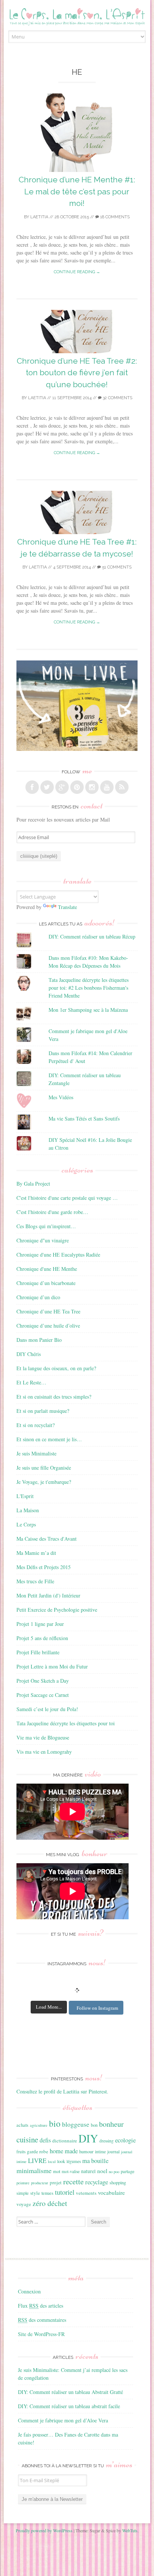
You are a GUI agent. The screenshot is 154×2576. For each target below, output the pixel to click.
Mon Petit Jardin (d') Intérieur (48, 1595)
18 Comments (114, 217)
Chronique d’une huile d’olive (48, 1326)
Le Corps (26, 1524)
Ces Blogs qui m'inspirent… (46, 1226)
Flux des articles (41, 2306)
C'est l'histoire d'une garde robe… (52, 1212)
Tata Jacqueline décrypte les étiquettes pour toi (66, 1723)
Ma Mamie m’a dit (36, 1553)
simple (23, 2193)
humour (86, 2151)
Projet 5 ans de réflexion (42, 1638)
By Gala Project (33, 1184)
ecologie (125, 2140)
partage (128, 2171)
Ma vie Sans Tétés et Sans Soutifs (84, 1118)
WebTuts (130, 2530)
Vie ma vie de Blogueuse (43, 1737)
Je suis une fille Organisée (44, 1468)
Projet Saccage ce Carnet (43, 1695)
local (52, 2161)
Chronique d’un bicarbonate (46, 1283)
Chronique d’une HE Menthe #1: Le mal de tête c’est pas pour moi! (77, 191)
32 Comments (117, 398)
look (61, 2161)
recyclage (97, 2182)
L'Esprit (25, 1496)
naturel (88, 2171)
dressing (107, 2141)
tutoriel (65, 2192)
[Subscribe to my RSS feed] (122, 787)
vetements (86, 2193)
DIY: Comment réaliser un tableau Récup (92, 936)
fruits (21, 2152)
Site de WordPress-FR (41, 2334)
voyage (24, 2204)
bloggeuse (76, 2124)
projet (56, 2182)
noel (102, 2171)
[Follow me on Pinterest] (77, 787)
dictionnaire (65, 2141)
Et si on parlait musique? (43, 1411)
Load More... (49, 2007)
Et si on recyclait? (36, 1425)
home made (64, 2151)
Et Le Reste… (31, 1382)
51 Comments (116, 567)
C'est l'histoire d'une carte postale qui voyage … (67, 1198)
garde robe (38, 2151)
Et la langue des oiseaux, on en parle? (56, 1368)
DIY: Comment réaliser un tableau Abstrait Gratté (70, 2392)
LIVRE (37, 2161)
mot (57, 2171)
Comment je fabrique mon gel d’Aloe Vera (63, 2420)
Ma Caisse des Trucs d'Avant (47, 1539)
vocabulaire (111, 2193)
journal (113, 2152)
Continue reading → (77, 272)
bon (94, 2125)
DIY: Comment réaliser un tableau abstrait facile (69, 2406)
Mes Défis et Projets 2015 (44, 1567)
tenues (47, 2193)
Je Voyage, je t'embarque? (44, 1482)
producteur (40, 2183)
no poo (114, 2172)
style (35, 2193)
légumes (74, 2161)
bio (55, 2123)
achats (22, 2125)
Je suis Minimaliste (36, 1453)
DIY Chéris (29, 1354)
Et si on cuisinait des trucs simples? (54, 1397)
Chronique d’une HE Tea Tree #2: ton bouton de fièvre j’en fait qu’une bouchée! (77, 373)
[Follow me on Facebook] (32, 787)
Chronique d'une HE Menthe (47, 1269)
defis (45, 2140)
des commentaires (42, 2320)
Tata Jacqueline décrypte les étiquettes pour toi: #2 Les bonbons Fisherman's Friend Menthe (89, 988)
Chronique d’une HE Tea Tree (48, 1311)
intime (100, 2152)
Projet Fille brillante (38, 1652)
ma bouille (95, 2161)
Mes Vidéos (61, 1097)
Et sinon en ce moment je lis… (49, 1439)
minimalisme (34, 2170)
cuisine (27, 2139)
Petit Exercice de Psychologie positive (57, 1610)
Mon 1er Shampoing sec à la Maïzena (88, 1010)
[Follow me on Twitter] (47, 787)
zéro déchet (50, 2203)
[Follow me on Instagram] (92, 787)
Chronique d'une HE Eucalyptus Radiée (58, 1255)
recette (73, 2181)
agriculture (39, 2125)
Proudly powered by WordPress (44, 2530)
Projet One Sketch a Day (43, 1681)
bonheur (111, 2124)
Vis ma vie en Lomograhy (44, 1752)
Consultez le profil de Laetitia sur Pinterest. (62, 2091)
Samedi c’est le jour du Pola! (47, 1709)
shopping (118, 2182)
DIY (88, 2138)
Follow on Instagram (97, 2008)
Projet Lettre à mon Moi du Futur (52, 1666)
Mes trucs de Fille (35, 1581)
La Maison (28, 1510)
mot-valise (71, 2171)
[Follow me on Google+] (62, 787)
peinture (23, 2183)
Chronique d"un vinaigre (43, 1240)
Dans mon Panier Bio (39, 1340)
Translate (67, 907)
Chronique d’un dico (38, 1297)
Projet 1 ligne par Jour (40, 1624)
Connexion (29, 2291)
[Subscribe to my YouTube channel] (107, 787)
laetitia (39, 217)
